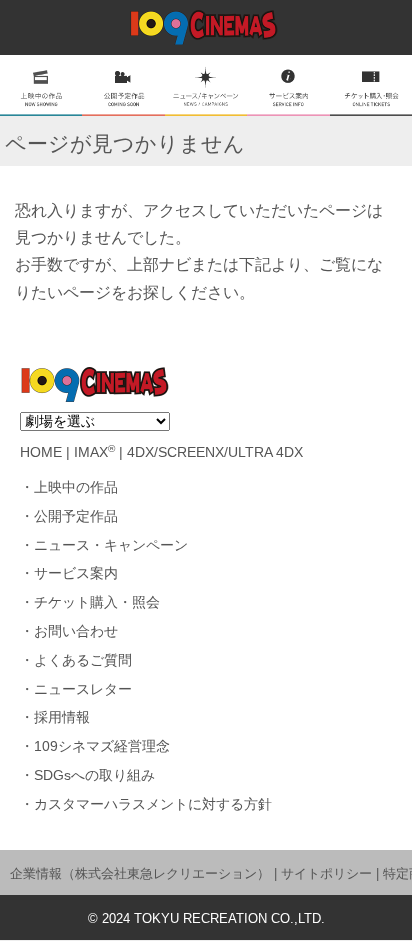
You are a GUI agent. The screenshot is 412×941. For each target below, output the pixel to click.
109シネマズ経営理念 (102, 746)
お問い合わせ (76, 631)
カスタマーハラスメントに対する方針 (153, 804)
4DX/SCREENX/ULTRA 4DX (215, 452)
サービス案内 (76, 573)
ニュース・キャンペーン (111, 545)
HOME (41, 452)
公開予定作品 (76, 516)
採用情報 (62, 717)
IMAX (94, 452)
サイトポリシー (326, 873)
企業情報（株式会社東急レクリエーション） (140, 873)
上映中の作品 (76, 487)
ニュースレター (83, 689)
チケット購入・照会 (97, 602)
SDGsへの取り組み (94, 775)
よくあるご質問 (83, 660)
